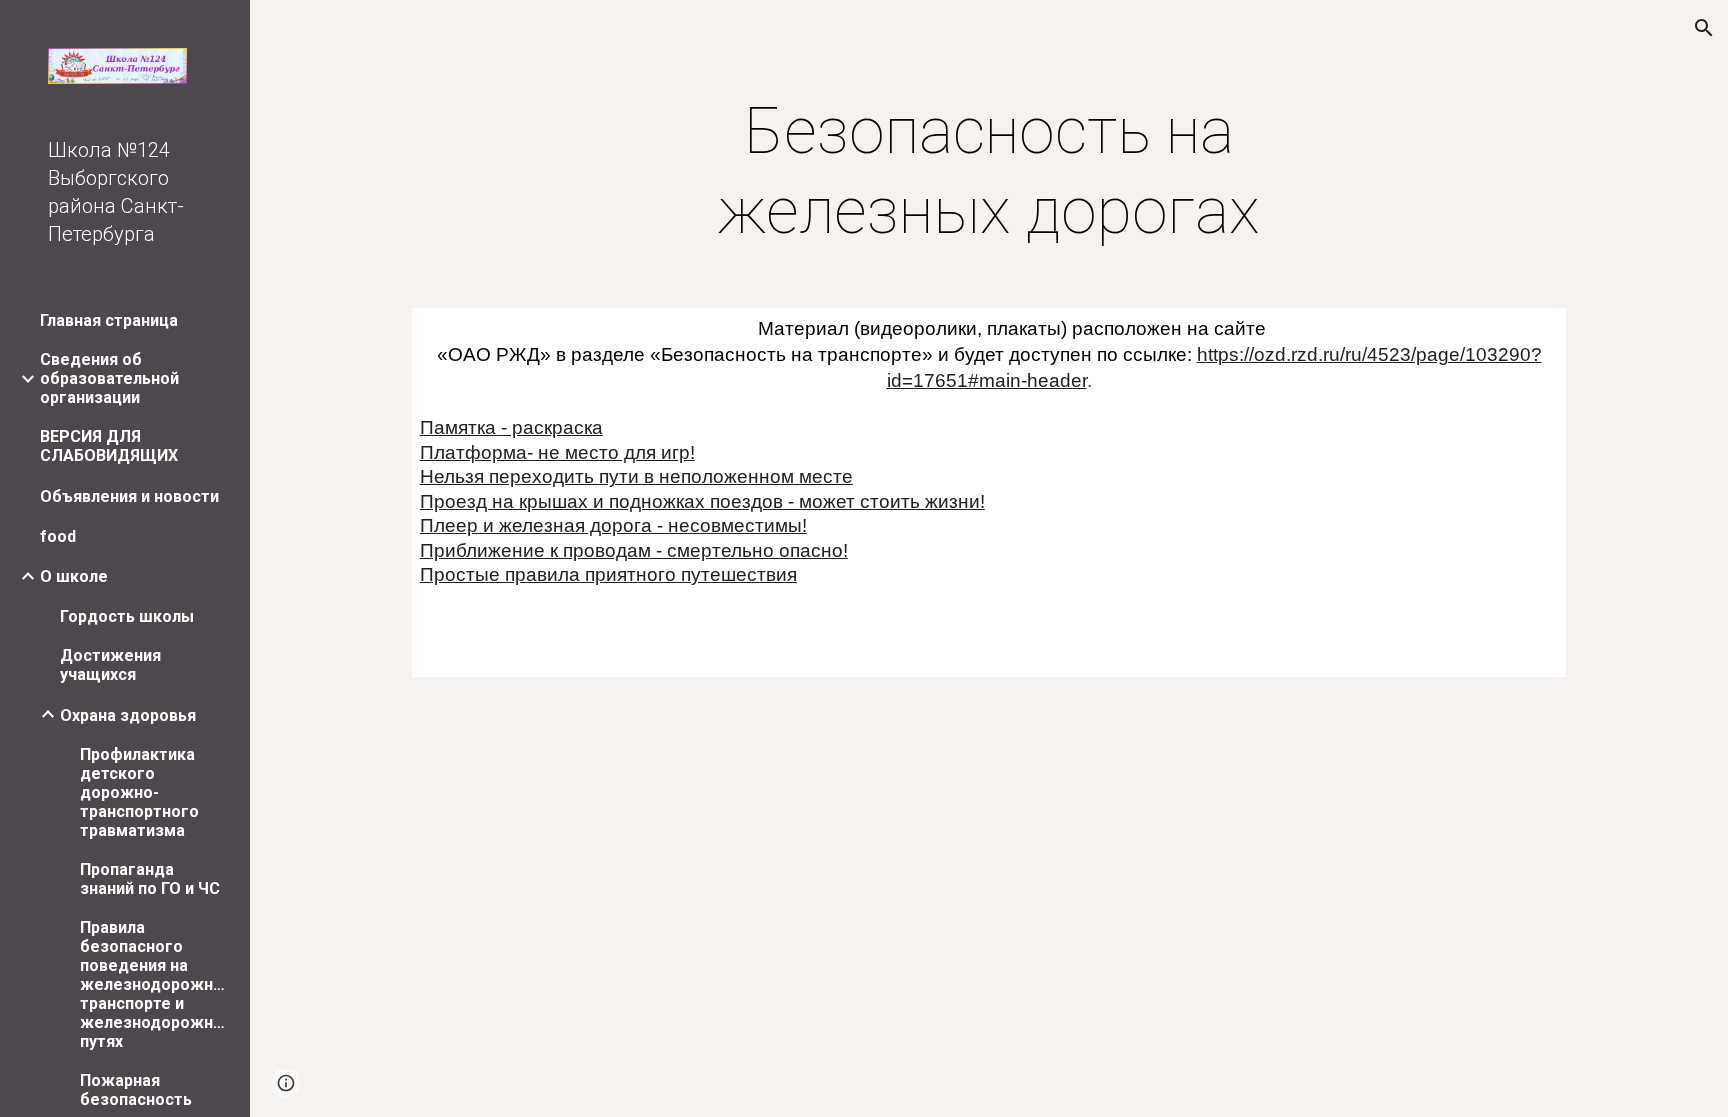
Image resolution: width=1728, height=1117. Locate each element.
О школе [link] (74, 576)
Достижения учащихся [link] (110, 665)
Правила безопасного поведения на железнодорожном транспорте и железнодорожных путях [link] (154, 984)
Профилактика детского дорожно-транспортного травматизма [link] (139, 792)
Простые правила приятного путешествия (608, 574)
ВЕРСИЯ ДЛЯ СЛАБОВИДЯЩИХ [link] (109, 446)
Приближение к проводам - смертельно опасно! (634, 550)
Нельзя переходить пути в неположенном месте (636, 476)
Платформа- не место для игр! (557, 452)
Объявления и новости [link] (129, 496)
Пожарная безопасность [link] (136, 1090)
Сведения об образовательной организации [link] (109, 378)
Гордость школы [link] (127, 616)
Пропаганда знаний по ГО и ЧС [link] (150, 879)
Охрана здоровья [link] (128, 715)
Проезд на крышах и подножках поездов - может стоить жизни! (702, 501)
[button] (1704, 28)
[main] (989, 172)
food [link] (58, 536)
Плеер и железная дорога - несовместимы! (613, 525)
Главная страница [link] (109, 320)
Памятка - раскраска (511, 427)
